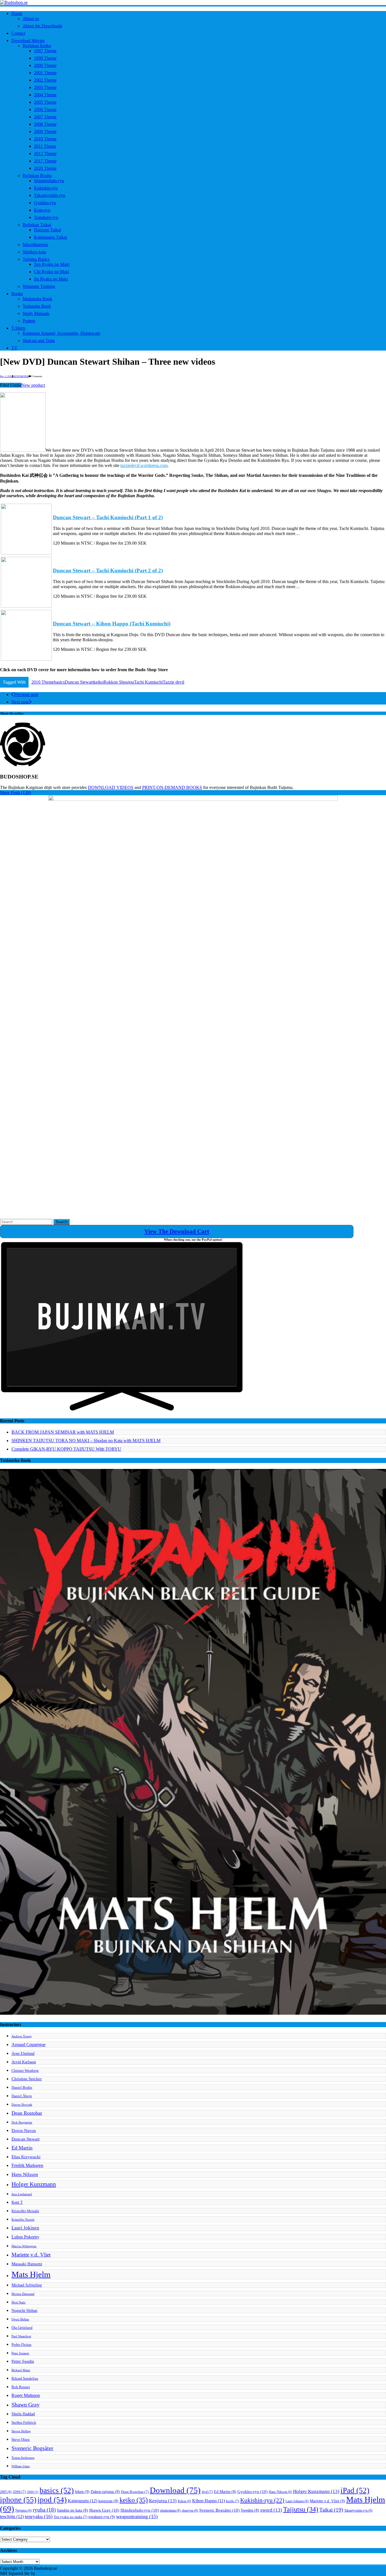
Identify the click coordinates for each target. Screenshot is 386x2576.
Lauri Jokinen (25, 2228)
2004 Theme (45, 95)
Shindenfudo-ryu (49, 181)
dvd (207, 2492)
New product (33, 385)
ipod (52, 2500)
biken (82, 2492)
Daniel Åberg (22, 2096)
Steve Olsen (21, 2440)
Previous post (26, 694)
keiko (98, 682)
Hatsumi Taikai (47, 230)
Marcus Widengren (24, 2246)
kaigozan (108, 2501)
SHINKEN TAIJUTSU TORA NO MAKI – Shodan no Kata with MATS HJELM (86, 1441)
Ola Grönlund (22, 2328)
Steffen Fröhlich (24, 2423)
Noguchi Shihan (24, 2310)
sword (271, 2510)
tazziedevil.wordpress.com (144, 465)
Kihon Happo (209, 2501)
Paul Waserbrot (21, 2336)
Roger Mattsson (26, 2395)
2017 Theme (45, 161)
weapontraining (137, 2516)
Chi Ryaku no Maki (52, 272)
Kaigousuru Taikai (50, 237)
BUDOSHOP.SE (21, 376)
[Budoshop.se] (193, 3)
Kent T (17, 2202)
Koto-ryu (42, 210)
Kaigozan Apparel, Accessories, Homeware (61, 333)
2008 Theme (45, 124)
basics (59, 682)
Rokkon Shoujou (119, 682)
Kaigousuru (83, 2501)
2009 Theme (45, 131)
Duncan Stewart (79, 682)
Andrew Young (22, 2036)
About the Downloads (42, 26)
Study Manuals (36, 313)
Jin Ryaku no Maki (51, 279)
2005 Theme (45, 102)
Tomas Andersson (23, 2458)
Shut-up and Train (39, 341)
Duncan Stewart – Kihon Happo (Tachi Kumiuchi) (112, 624)
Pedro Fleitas (21, 2345)
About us (31, 19)
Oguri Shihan (20, 2319)
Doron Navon (24, 2130)
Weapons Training (39, 286)
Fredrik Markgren (27, 2165)
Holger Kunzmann (34, 2184)
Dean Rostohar (27, 2113)
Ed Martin (22, 2148)
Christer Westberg (25, 2071)
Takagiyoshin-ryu (50, 195)
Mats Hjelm (31, 2274)
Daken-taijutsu (105, 2492)
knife (233, 2501)
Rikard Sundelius (25, 2379)
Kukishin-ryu (46, 188)
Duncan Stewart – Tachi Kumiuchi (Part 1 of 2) (108, 517)
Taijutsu (301, 2509)
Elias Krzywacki (26, 2157)
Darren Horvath (22, 2105)
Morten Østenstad (23, 2294)
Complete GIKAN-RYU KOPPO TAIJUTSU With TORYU (66, 1449)
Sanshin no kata (72, 2510)
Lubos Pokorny (25, 2237)
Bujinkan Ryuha (37, 176)
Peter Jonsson (20, 2353)
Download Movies (28, 41)
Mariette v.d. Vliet (31, 2255)
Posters (29, 321)
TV (14, 348)
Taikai (331, 2510)
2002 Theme (45, 80)
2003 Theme (45, 87)
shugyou (190, 2510)
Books (17, 294)
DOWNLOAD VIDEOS (111, 787)
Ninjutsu (23, 2510)
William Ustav (21, 2466)
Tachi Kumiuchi (148, 682)
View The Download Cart (177, 1231)
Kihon (184, 2501)
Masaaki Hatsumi (27, 2264)
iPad (355, 2490)
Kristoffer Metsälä (25, 2211)
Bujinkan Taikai (37, 225)
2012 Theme (45, 154)
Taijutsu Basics (36, 259)
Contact (18, 33)
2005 (6, 2492)
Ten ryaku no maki (71, 2517)
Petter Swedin (23, 2361)
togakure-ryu (102, 2517)
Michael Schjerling (27, 2285)
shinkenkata (170, 2510)
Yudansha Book (37, 306)
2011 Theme (45, 146)
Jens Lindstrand (22, 2194)
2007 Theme (45, 117)
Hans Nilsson (25, 2174)
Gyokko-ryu (45, 203)
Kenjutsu (163, 2501)
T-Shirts (18, 328)
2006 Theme (45, 109)
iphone (18, 2500)
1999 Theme (45, 58)
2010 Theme (45, 139)
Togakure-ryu (46, 217)
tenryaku (39, 2516)
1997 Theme (45, 51)
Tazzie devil (174, 682)
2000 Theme (45, 65)
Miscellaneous (35, 244)
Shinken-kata (34, 252)
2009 (33, 2492)
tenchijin (12, 2517)
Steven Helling (21, 2431)
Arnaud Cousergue (29, 2045)
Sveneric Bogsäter (32, 2448)
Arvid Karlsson (24, 2062)
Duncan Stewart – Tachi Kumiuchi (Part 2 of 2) (108, 570)
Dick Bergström (22, 2122)
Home (17, 13)
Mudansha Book (37, 299)
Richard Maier (21, 2370)
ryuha (44, 2510)
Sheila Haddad (23, 2414)
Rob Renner (21, 2387)
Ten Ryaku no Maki (52, 264)
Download (175, 2490)
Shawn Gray (26, 2405)
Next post (20, 702)
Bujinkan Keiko (37, 46)
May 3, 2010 (6, 376)
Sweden (250, 2510)
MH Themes (48, 2573)
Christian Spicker (27, 2079)
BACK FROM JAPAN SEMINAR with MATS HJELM (63, 1432)
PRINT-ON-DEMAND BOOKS (172, 787)
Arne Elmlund (23, 2053)
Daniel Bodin (22, 2088)
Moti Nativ (19, 2302)
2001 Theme (45, 73)
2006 (19, 2492)
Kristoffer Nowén (23, 2220)
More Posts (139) (15, 793)
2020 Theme (45, 168)
